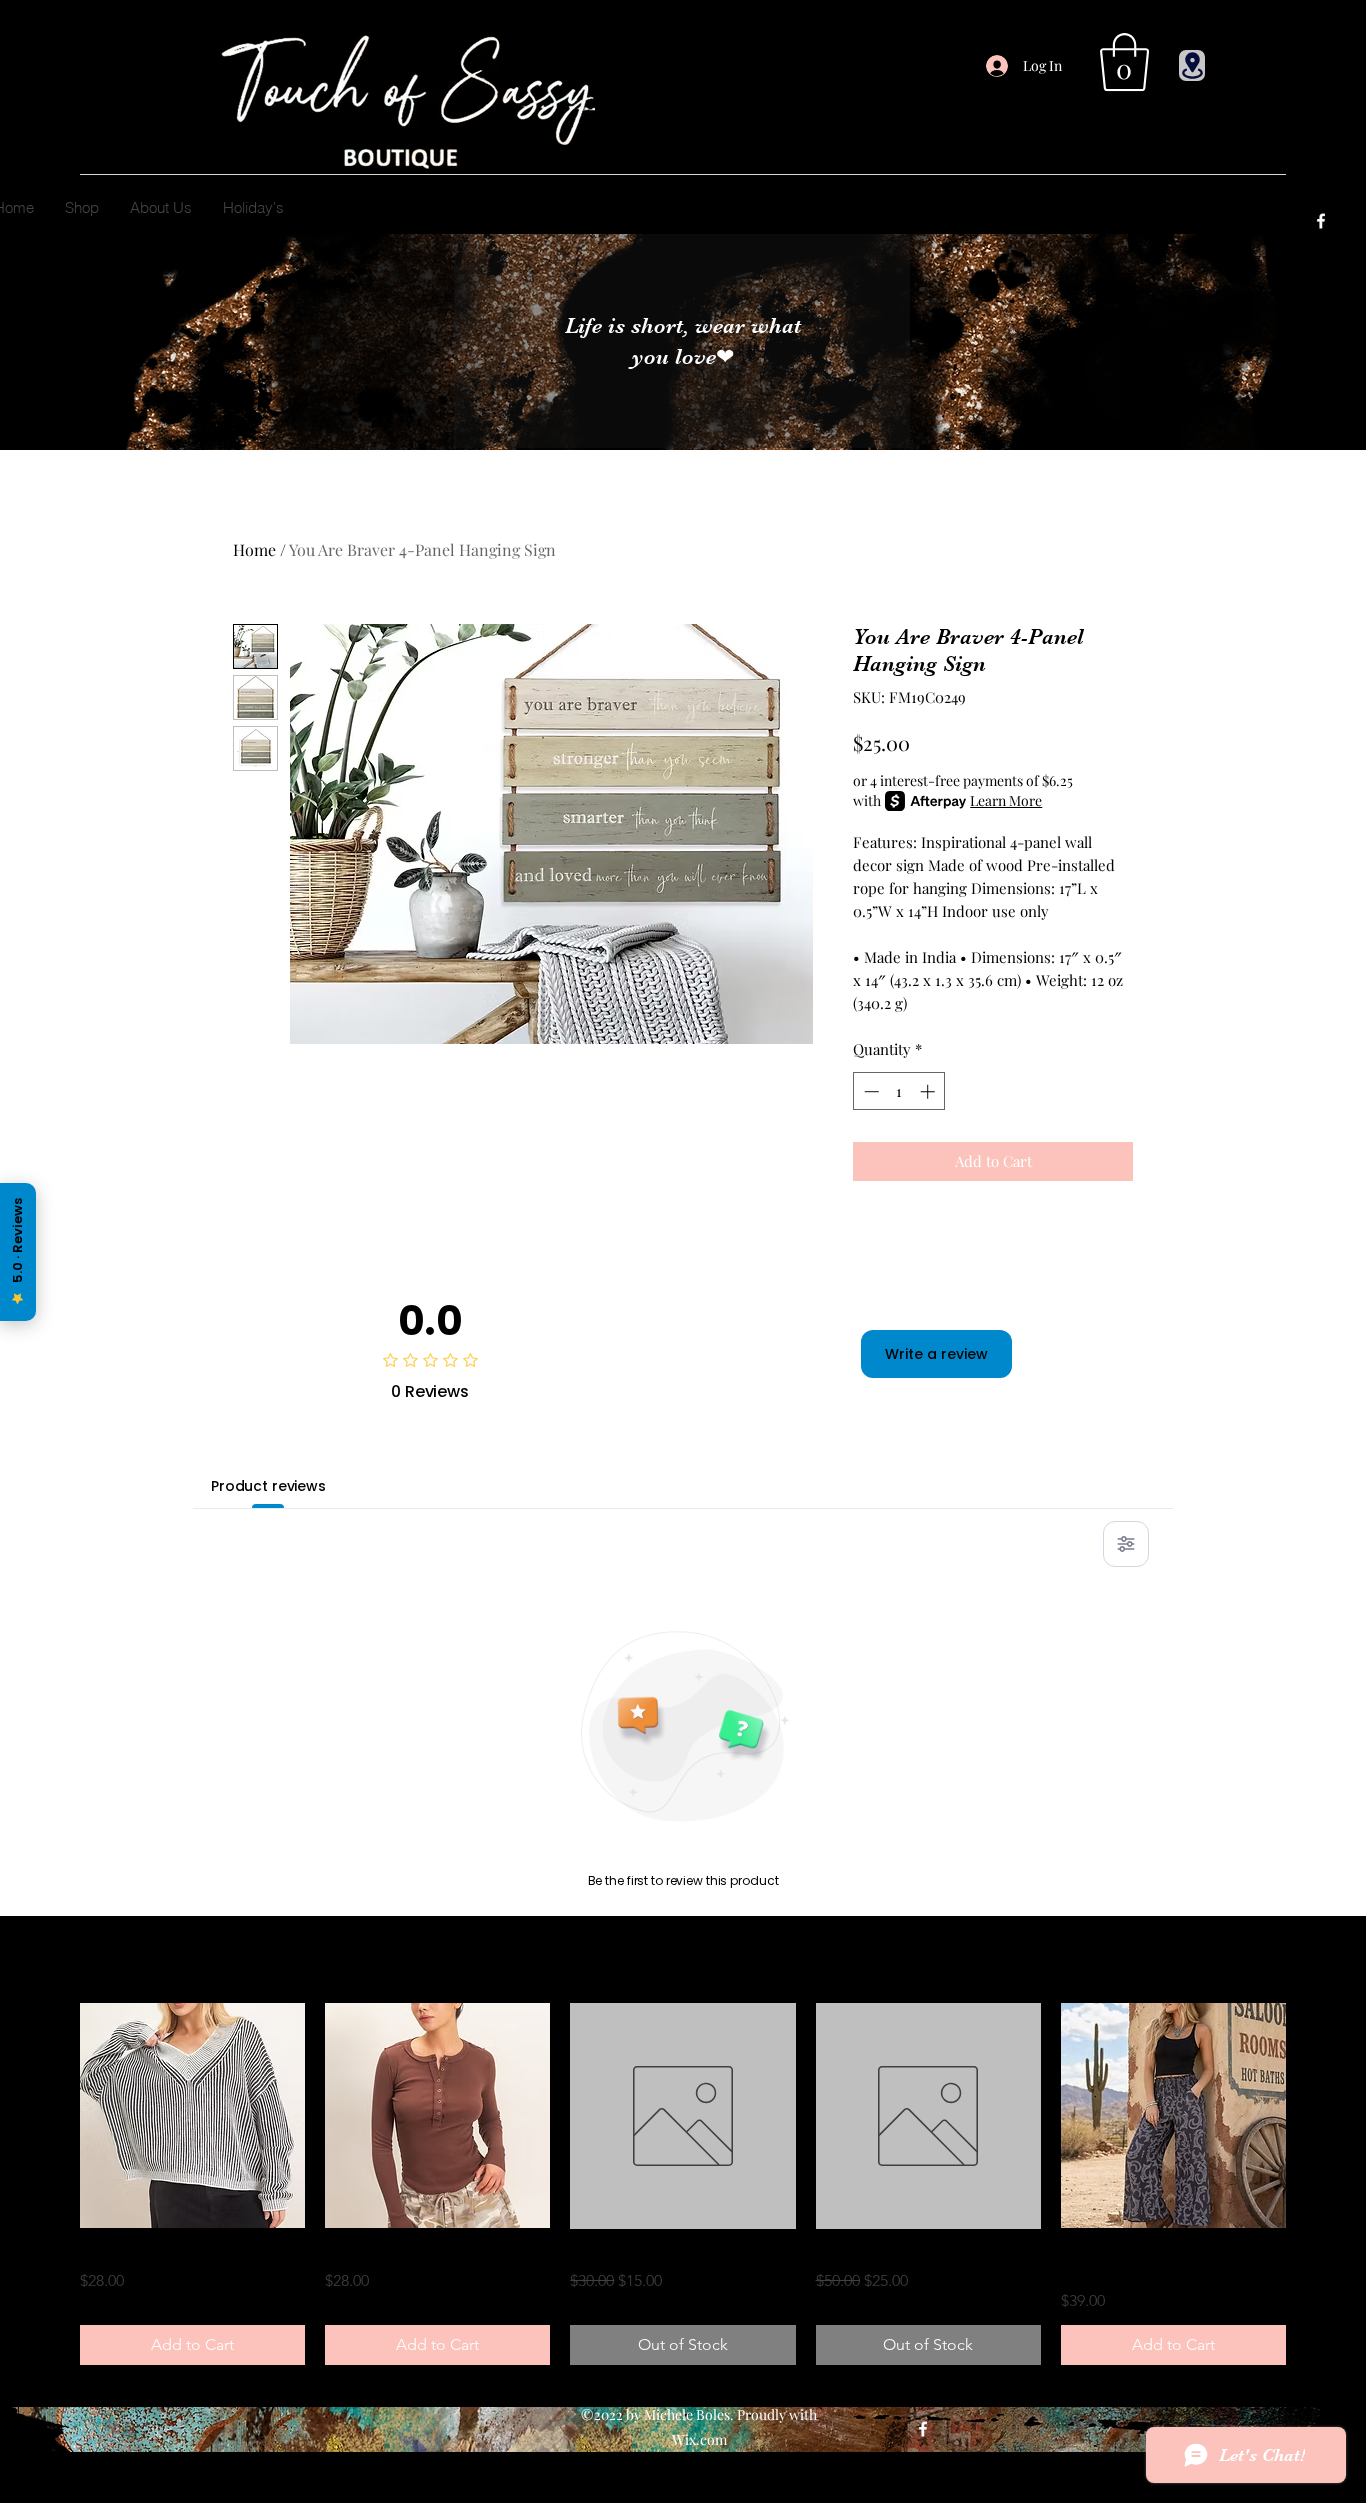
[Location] (1192, 65)
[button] (1124, 62)
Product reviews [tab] (268, 1486)
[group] (683, 2183)
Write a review (936, 1354)
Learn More (1006, 800)
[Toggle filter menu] (1126, 1544)
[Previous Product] (52, 2116)
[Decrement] (869, 1091)
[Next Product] (1314, 2116)
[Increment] (929, 1091)
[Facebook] (1321, 221)
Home (254, 549)
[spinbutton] (899, 1091)
